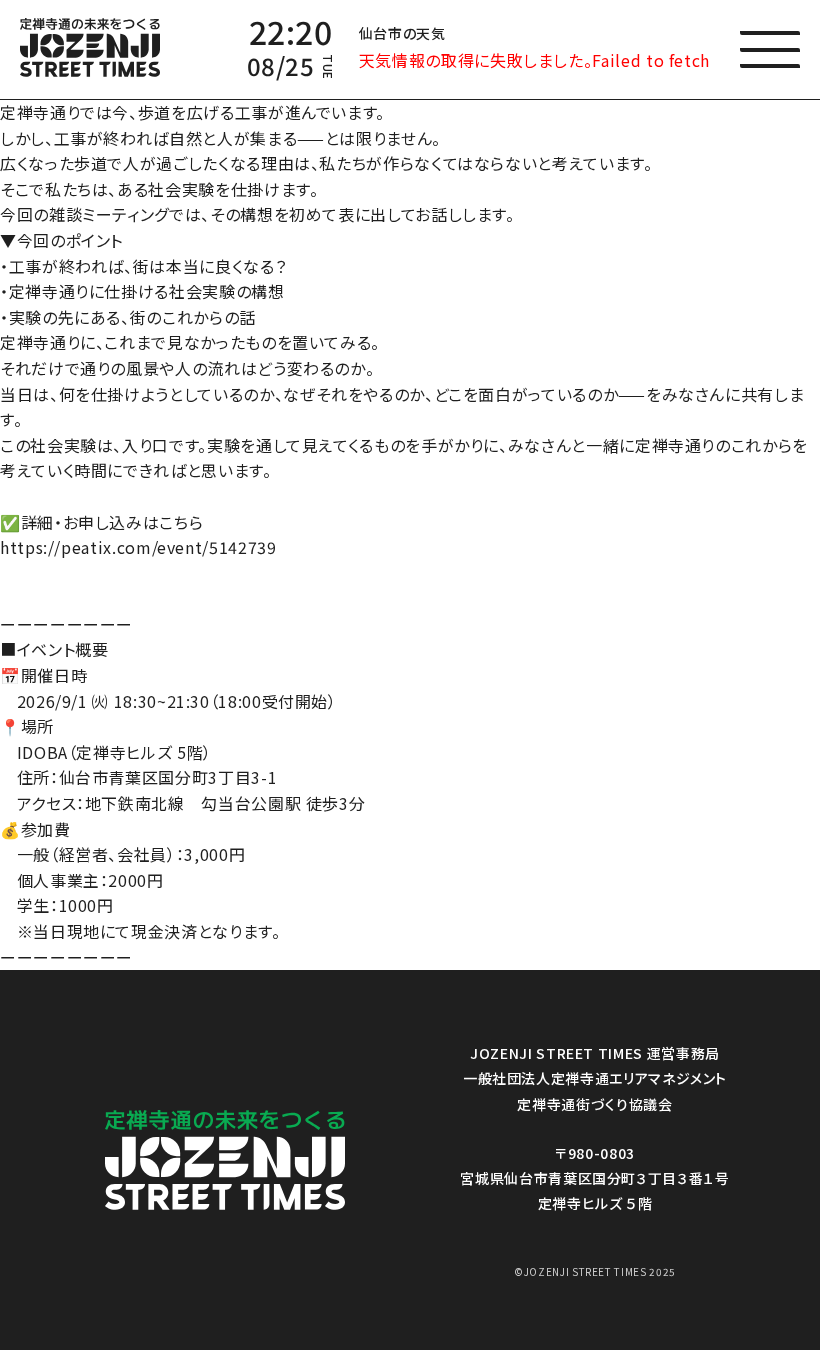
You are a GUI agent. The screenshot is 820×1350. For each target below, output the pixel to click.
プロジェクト (283, 235)
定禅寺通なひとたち (310, 268)
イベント (267, 201)
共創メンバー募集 (302, 632)
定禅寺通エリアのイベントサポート (301, 485)
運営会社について (302, 442)
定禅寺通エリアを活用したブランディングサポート (333, 537)
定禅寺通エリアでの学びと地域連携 (309, 590)
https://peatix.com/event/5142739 (138, 547)
